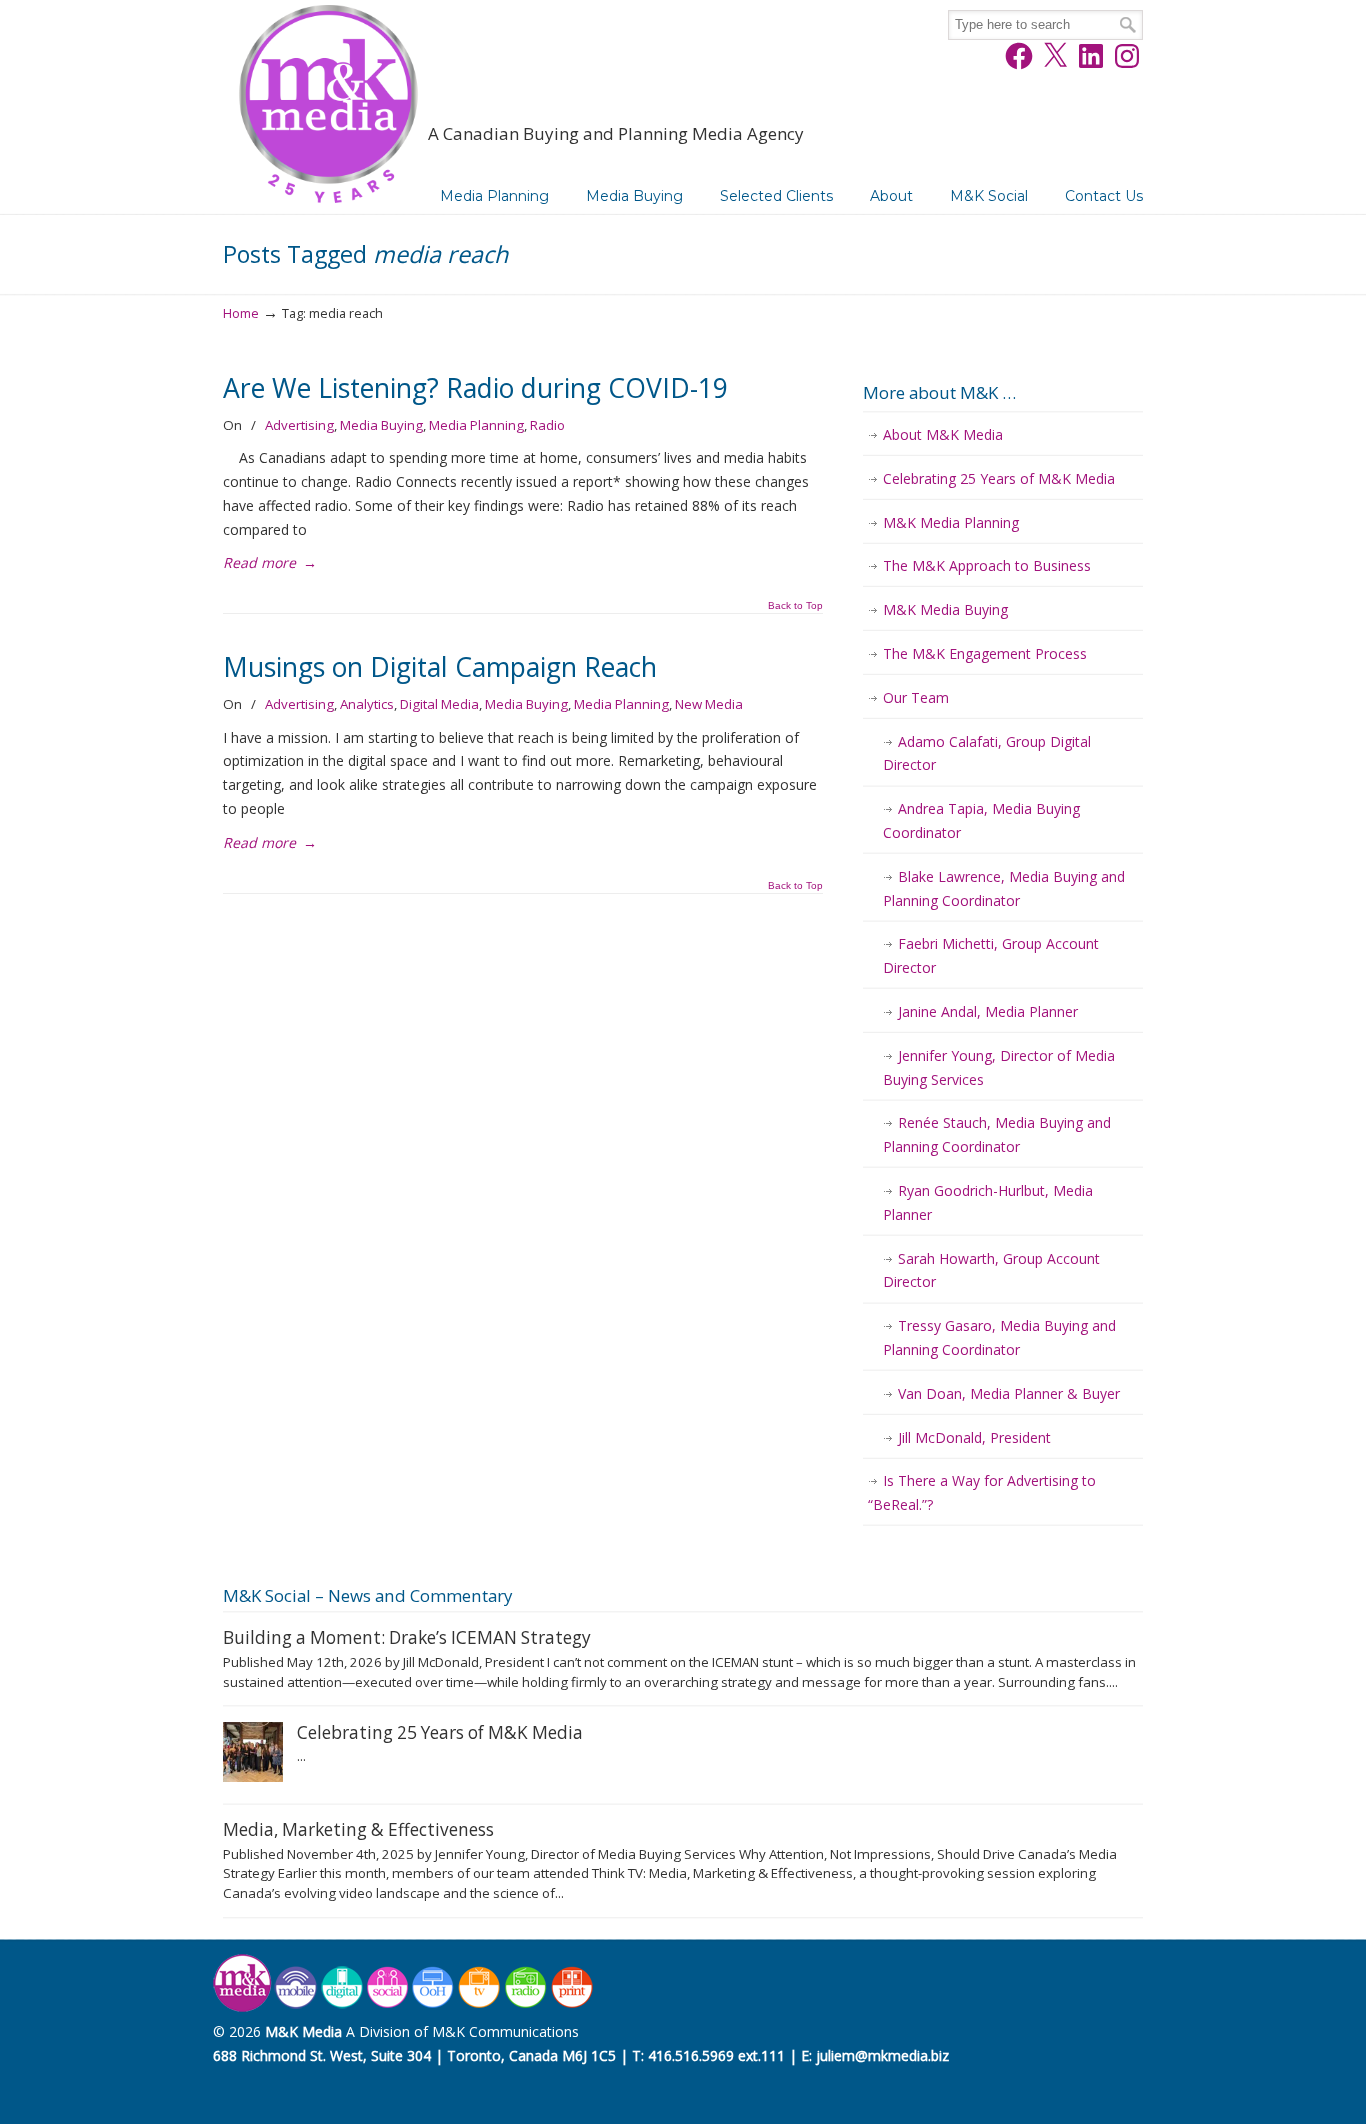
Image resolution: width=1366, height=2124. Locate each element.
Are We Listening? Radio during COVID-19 (475, 388)
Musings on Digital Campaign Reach (440, 667)
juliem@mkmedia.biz (882, 2055)
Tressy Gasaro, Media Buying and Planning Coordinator (999, 1337)
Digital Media (439, 704)
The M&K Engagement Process (985, 653)
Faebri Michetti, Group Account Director (991, 955)
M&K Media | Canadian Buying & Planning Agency (328, 107)
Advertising (299, 425)
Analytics (367, 704)
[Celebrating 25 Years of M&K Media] (253, 1777)
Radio (547, 425)
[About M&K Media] (405, 2007)
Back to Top (795, 606)
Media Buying (381, 425)
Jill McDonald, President (974, 1437)
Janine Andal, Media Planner (988, 1011)
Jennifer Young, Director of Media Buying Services (999, 1067)
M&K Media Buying (945, 609)
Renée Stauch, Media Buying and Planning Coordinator (997, 1134)
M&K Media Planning (951, 522)
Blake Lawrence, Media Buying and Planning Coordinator (1004, 888)
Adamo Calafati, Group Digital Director (987, 753)
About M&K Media (943, 434)
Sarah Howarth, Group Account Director (991, 1270)
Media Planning (476, 425)
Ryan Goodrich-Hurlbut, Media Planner (988, 1202)
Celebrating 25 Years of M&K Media (999, 478)
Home (241, 313)
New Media (709, 704)
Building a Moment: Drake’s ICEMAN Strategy (407, 1637)
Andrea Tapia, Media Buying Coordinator (981, 820)
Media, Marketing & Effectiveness (358, 1829)
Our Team (916, 697)
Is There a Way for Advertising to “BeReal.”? (982, 1492)
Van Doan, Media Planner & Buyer (1009, 1393)
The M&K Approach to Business (987, 565)
